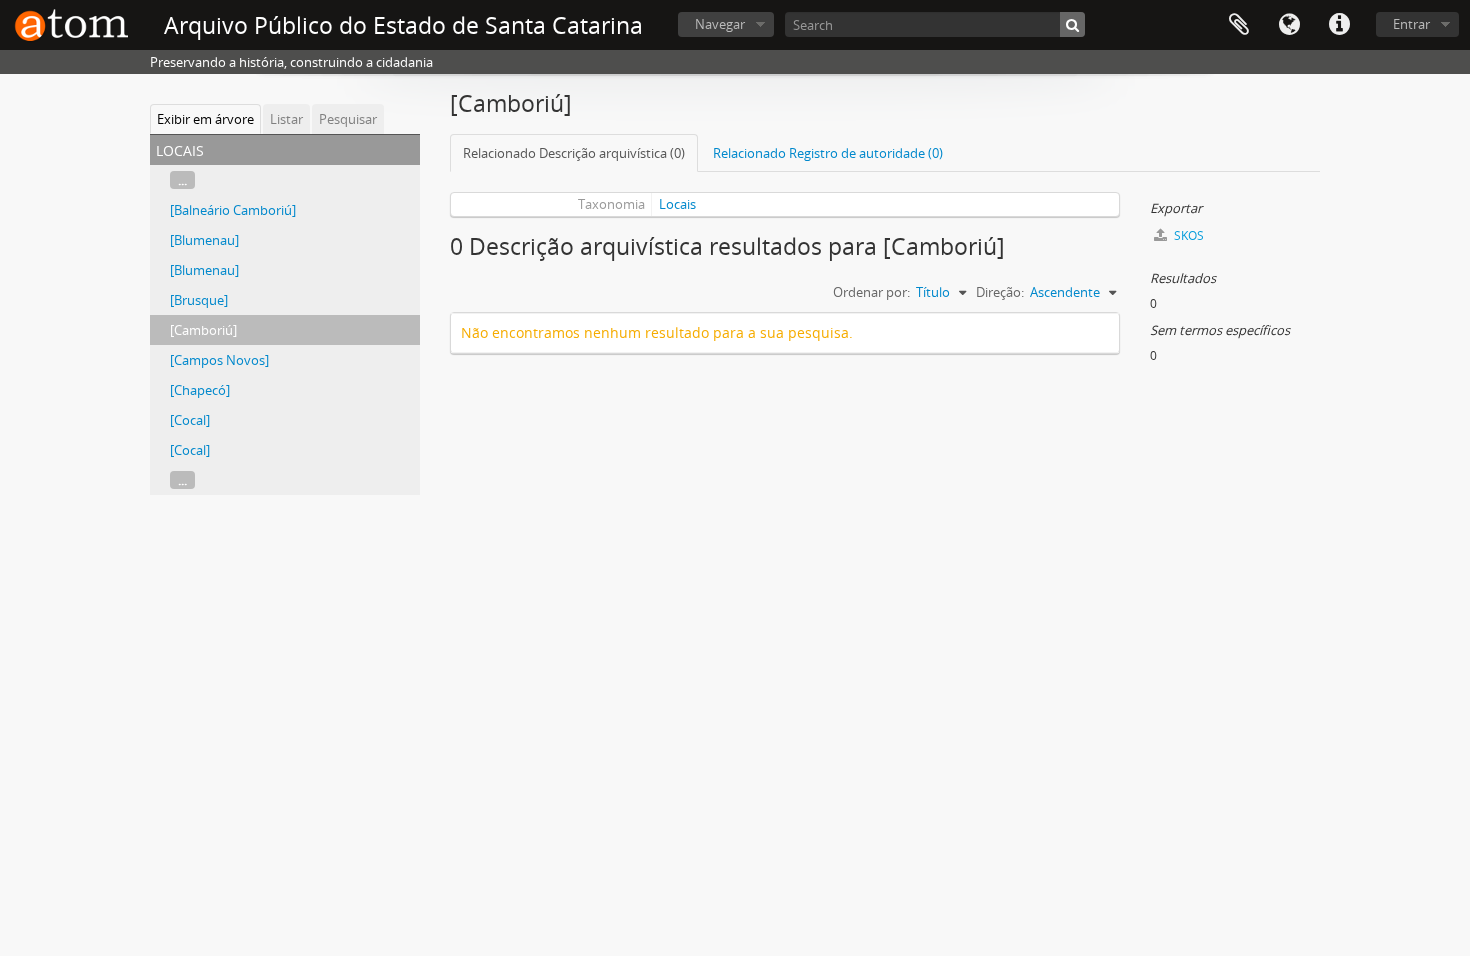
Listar (286, 119)
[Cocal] (190, 420)
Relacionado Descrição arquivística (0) (574, 153)
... (182, 180)
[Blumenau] (204, 240)
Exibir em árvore (205, 119)
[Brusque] (199, 300)
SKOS (1187, 235)
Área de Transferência (1239, 25)
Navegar (720, 24)
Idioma (1289, 25)
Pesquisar (348, 119)
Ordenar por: (871, 292)
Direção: (1000, 292)
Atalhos (1339, 25)
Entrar (1411, 24)
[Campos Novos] (219, 360)
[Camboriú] (203, 330)
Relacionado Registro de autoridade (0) (828, 153)
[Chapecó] (200, 390)
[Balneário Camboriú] (233, 210)
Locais (677, 204)
